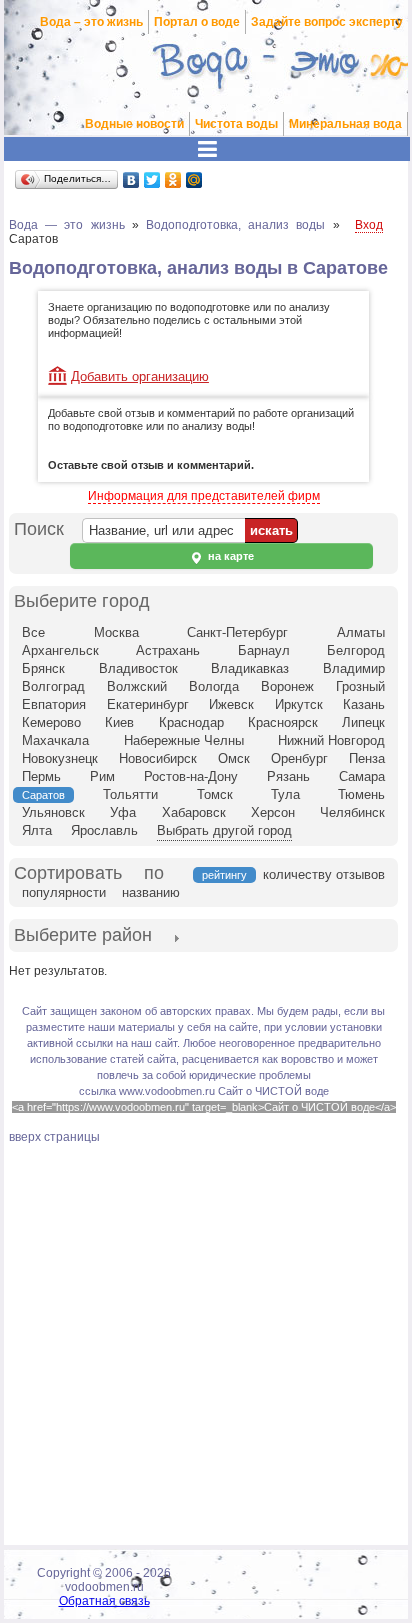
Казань (364, 704)
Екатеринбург (148, 704)
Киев (119, 722)
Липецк (363, 722)
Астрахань (168, 650)
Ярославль (104, 830)
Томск (215, 794)
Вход (369, 225)
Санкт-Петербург (237, 632)
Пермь (41, 776)
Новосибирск (158, 758)
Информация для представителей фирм (204, 496)
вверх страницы (54, 1137)
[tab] (83, 937)
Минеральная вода (345, 124)
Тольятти (130, 794)
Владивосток (138, 668)
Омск (234, 758)
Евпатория (54, 704)
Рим (102, 776)
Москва (116, 632)
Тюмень (361, 794)
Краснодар (191, 722)
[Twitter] (152, 180)
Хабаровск (194, 812)
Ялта (37, 830)
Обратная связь (104, 1601)
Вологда (214, 686)
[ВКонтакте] (131, 180)
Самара (362, 776)
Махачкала (55, 740)
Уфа (123, 812)
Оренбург (299, 758)
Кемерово (51, 722)
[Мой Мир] (194, 180)
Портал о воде (197, 22)
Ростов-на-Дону (191, 776)
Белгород (356, 650)
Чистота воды (236, 124)
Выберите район (83, 935)
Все (33, 632)
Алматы (361, 632)
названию (151, 892)
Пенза (367, 758)
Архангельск (60, 650)
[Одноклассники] (173, 180)
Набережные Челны (184, 740)
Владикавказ (250, 668)
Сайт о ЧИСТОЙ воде (273, 1091)
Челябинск (352, 812)
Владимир (354, 668)
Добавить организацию (140, 376)
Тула (285, 794)
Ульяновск (53, 812)
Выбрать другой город (224, 830)
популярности (64, 892)
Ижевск (231, 704)
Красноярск (283, 722)
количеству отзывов (324, 874)
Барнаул (264, 650)
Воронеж (287, 686)
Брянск (43, 668)
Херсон (273, 812)
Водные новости (134, 124)
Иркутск (299, 704)
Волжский (137, 686)
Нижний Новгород (331, 740)
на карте (229, 556)
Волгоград (53, 686)
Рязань (288, 776)
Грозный (360, 686)
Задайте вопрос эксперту (327, 22)
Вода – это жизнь (91, 22)
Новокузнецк (60, 758)
